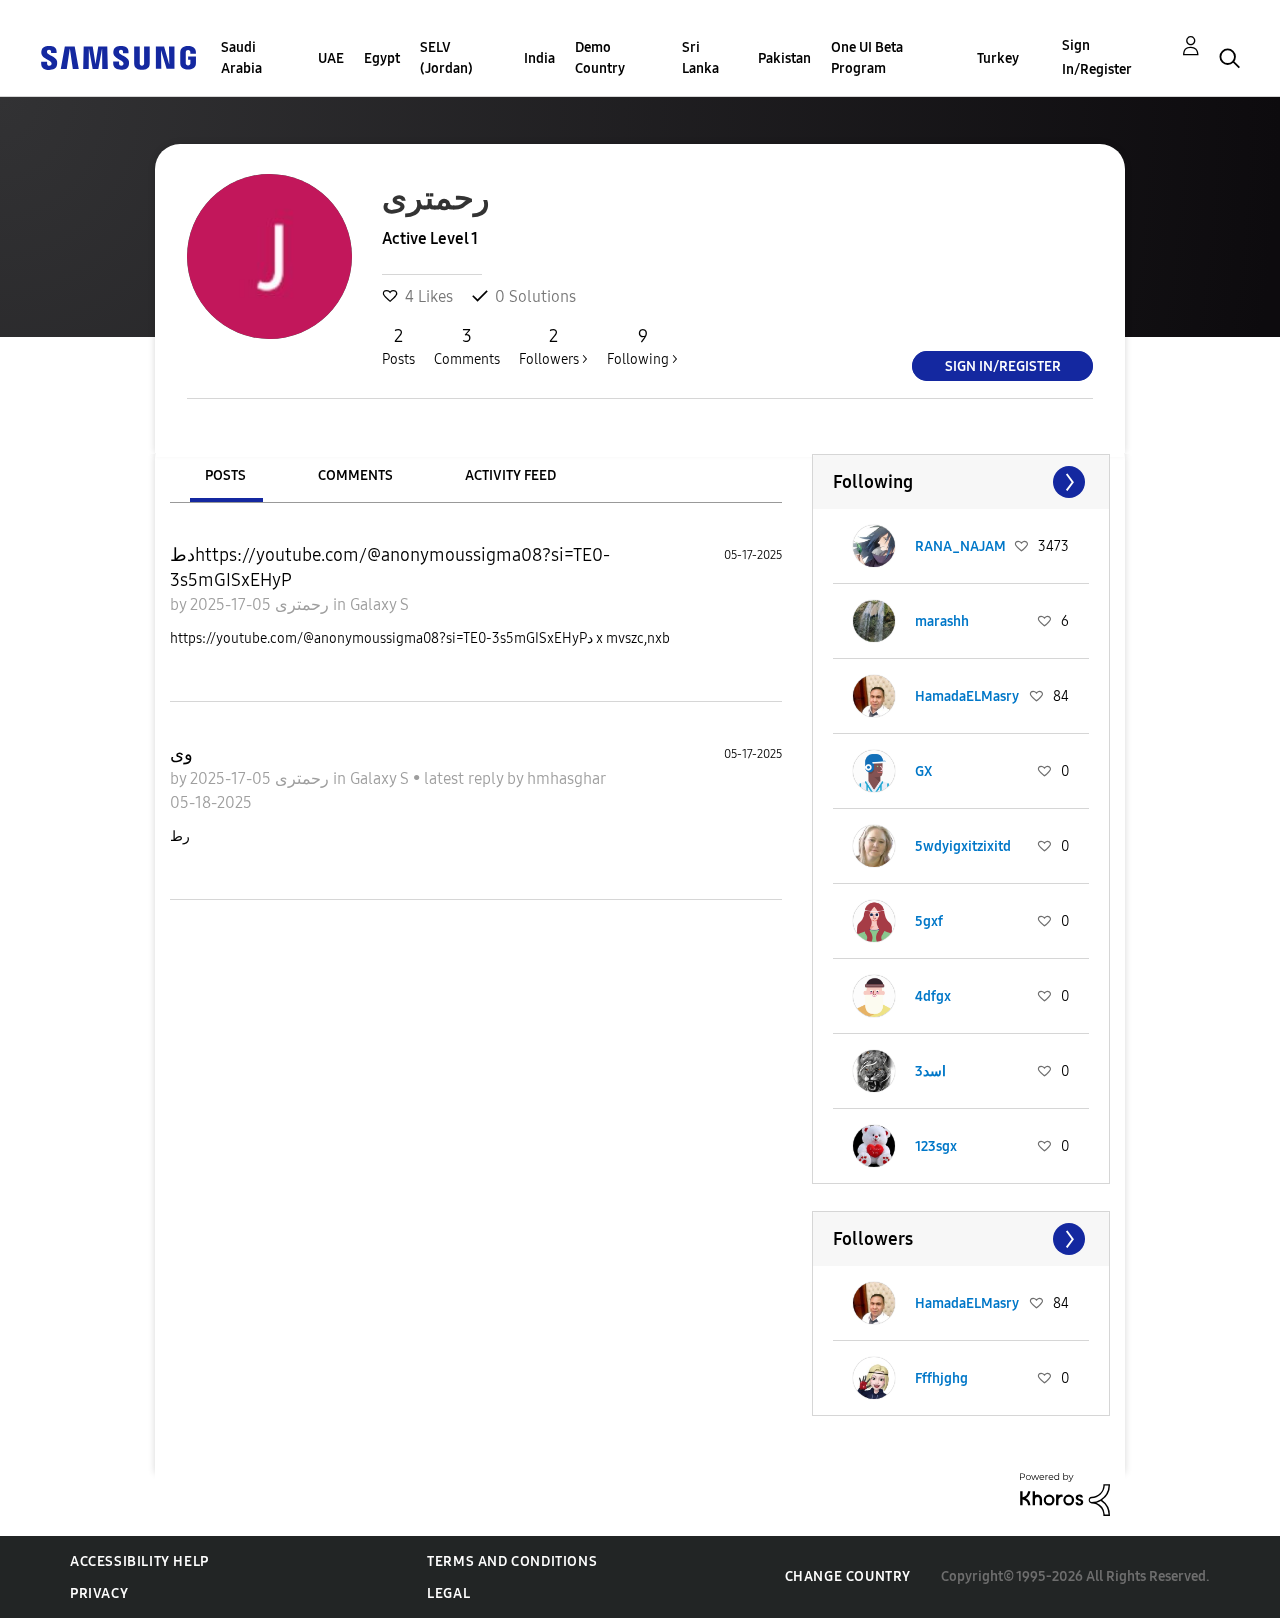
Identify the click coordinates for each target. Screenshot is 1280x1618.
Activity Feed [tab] (510, 475)
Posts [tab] (225, 475)
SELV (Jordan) (446, 58)
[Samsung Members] (118, 56)
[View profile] (874, 546)
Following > (642, 346)
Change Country (848, 1576)
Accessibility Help (139, 1561)
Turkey (998, 58)
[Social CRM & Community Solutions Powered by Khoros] (1065, 1493)
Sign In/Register (1097, 57)
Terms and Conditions (512, 1561)
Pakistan (784, 58)
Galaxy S (379, 604)
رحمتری (300, 604)
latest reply (465, 778)
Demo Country (600, 58)
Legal (448, 1593)
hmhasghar (566, 778)
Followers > (553, 346)
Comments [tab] (355, 475)
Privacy (99, 1593)
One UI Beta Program (867, 58)
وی (181, 754)
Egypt (382, 58)
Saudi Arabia (241, 58)
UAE (331, 58)
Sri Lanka (700, 58)
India (539, 58)
